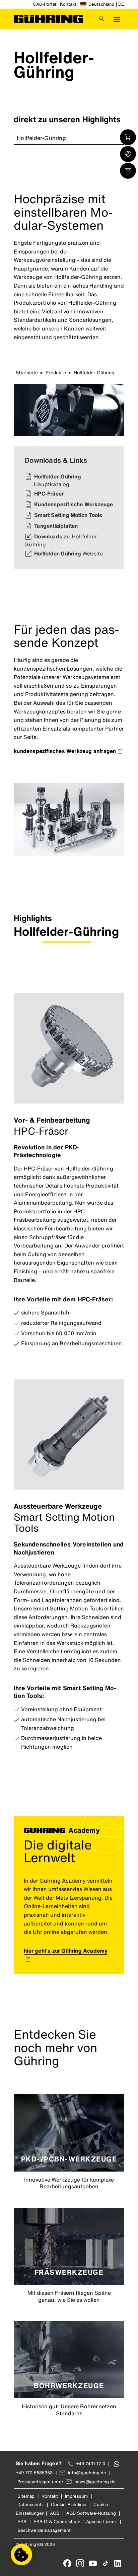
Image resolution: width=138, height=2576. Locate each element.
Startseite (27, 372)
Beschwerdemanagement (44, 2530)
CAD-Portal (44, 4)
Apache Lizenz (101, 2522)
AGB (55, 2513)
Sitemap (26, 2496)
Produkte (56, 372)
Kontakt (68, 4)
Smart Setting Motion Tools (68, 515)
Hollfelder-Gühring (41, 138)
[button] (21, 2555)
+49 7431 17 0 (91, 2464)
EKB (22, 2522)
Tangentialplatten (56, 526)
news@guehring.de (95, 2482)
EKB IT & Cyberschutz (57, 2522)
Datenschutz (31, 2505)
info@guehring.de (87, 2473)
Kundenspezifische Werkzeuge (74, 504)
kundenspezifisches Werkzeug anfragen (65, 751)
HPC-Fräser (49, 494)
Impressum (76, 2496)
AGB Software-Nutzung (91, 2513)
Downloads (62, 540)
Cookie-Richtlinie (69, 2505)
